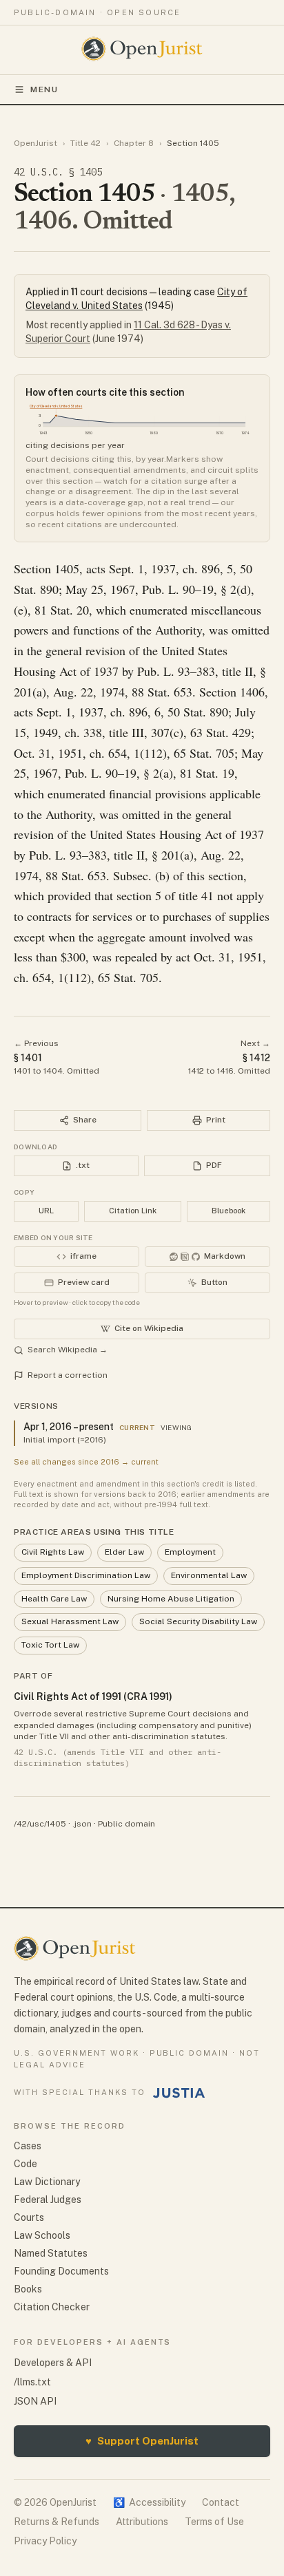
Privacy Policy (45, 2541)
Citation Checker (52, 2307)
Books (28, 2289)
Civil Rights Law (53, 1552)
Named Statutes (51, 2253)
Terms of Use (214, 2522)
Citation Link (133, 1211)
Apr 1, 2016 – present (69, 1427)
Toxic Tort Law (50, 1645)
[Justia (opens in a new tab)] (179, 2093)
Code (26, 2164)
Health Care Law (54, 1599)
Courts (29, 2217)
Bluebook (229, 1211)
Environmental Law (209, 1575)
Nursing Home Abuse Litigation (171, 1599)
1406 (252, 692)
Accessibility (149, 2502)
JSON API (35, 2401)
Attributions (142, 2522)
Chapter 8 (134, 143)
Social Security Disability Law (198, 1621)
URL (46, 1211)
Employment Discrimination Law (86, 1575)
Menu (44, 89)
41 (207, 895)
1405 (67, 568)
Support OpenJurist (142, 2441)
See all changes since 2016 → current (86, 1462)
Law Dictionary (47, 2182)
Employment (190, 1552)
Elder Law (124, 1552)
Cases (28, 2146)
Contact (221, 2502)
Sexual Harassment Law (70, 1621)
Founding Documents (61, 2271)
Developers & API (53, 2363)
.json (82, 1824)
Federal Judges (48, 2200)
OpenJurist (35, 143)
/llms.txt (32, 2382)
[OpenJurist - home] (142, 49)
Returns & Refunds (57, 2522)
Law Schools (42, 2235)
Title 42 (85, 143)
